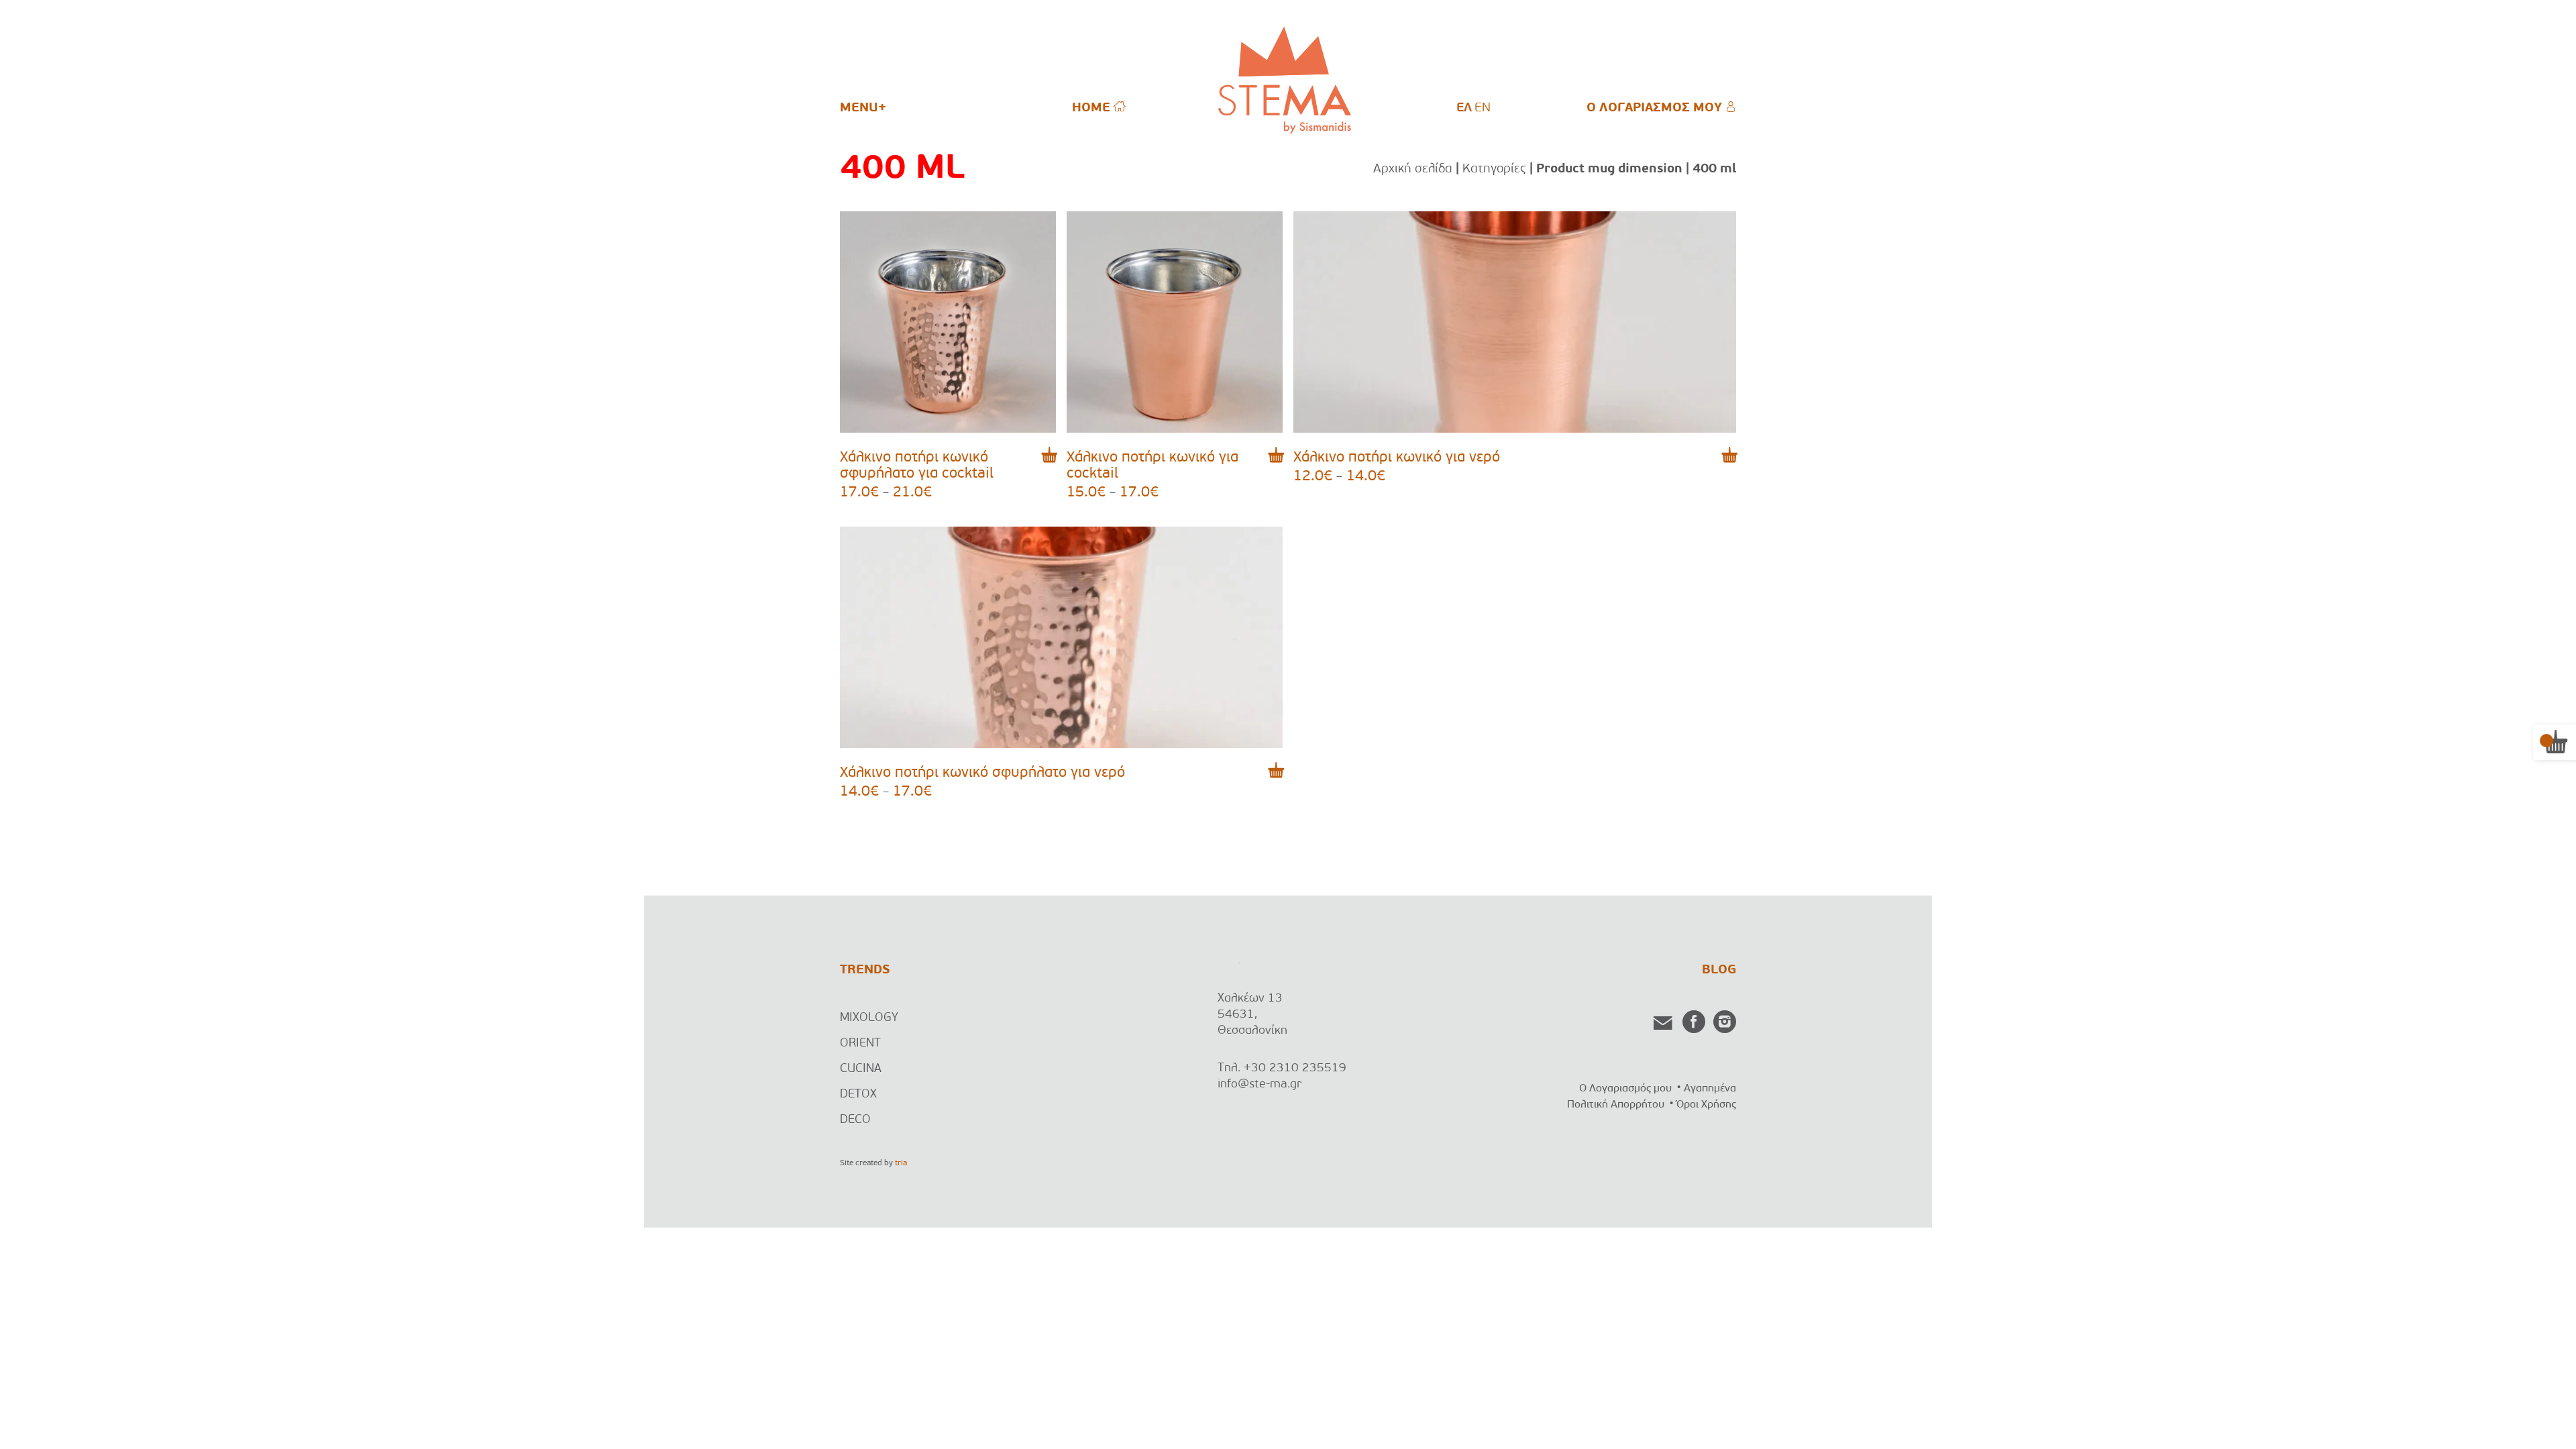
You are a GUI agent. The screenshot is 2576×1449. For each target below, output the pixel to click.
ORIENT (860, 1044)
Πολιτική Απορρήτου (1616, 1105)
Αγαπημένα (1710, 1089)
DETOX (858, 1095)
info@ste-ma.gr (1259, 1085)
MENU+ (863, 108)
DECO (855, 1120)
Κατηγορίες (1494, 169)
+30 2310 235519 (1295, 1069)
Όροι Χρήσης (1706, 1105)
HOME (1093, 108)
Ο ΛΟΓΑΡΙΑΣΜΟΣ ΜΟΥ (1656, 108)
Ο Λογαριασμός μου (1625, 1089)
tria (901, 1163)
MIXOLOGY (869, 1018)
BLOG (1719, 970)
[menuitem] (1464, 109)
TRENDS (865, 970)
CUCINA (861, 1069)
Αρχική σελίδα (1413, 169)
